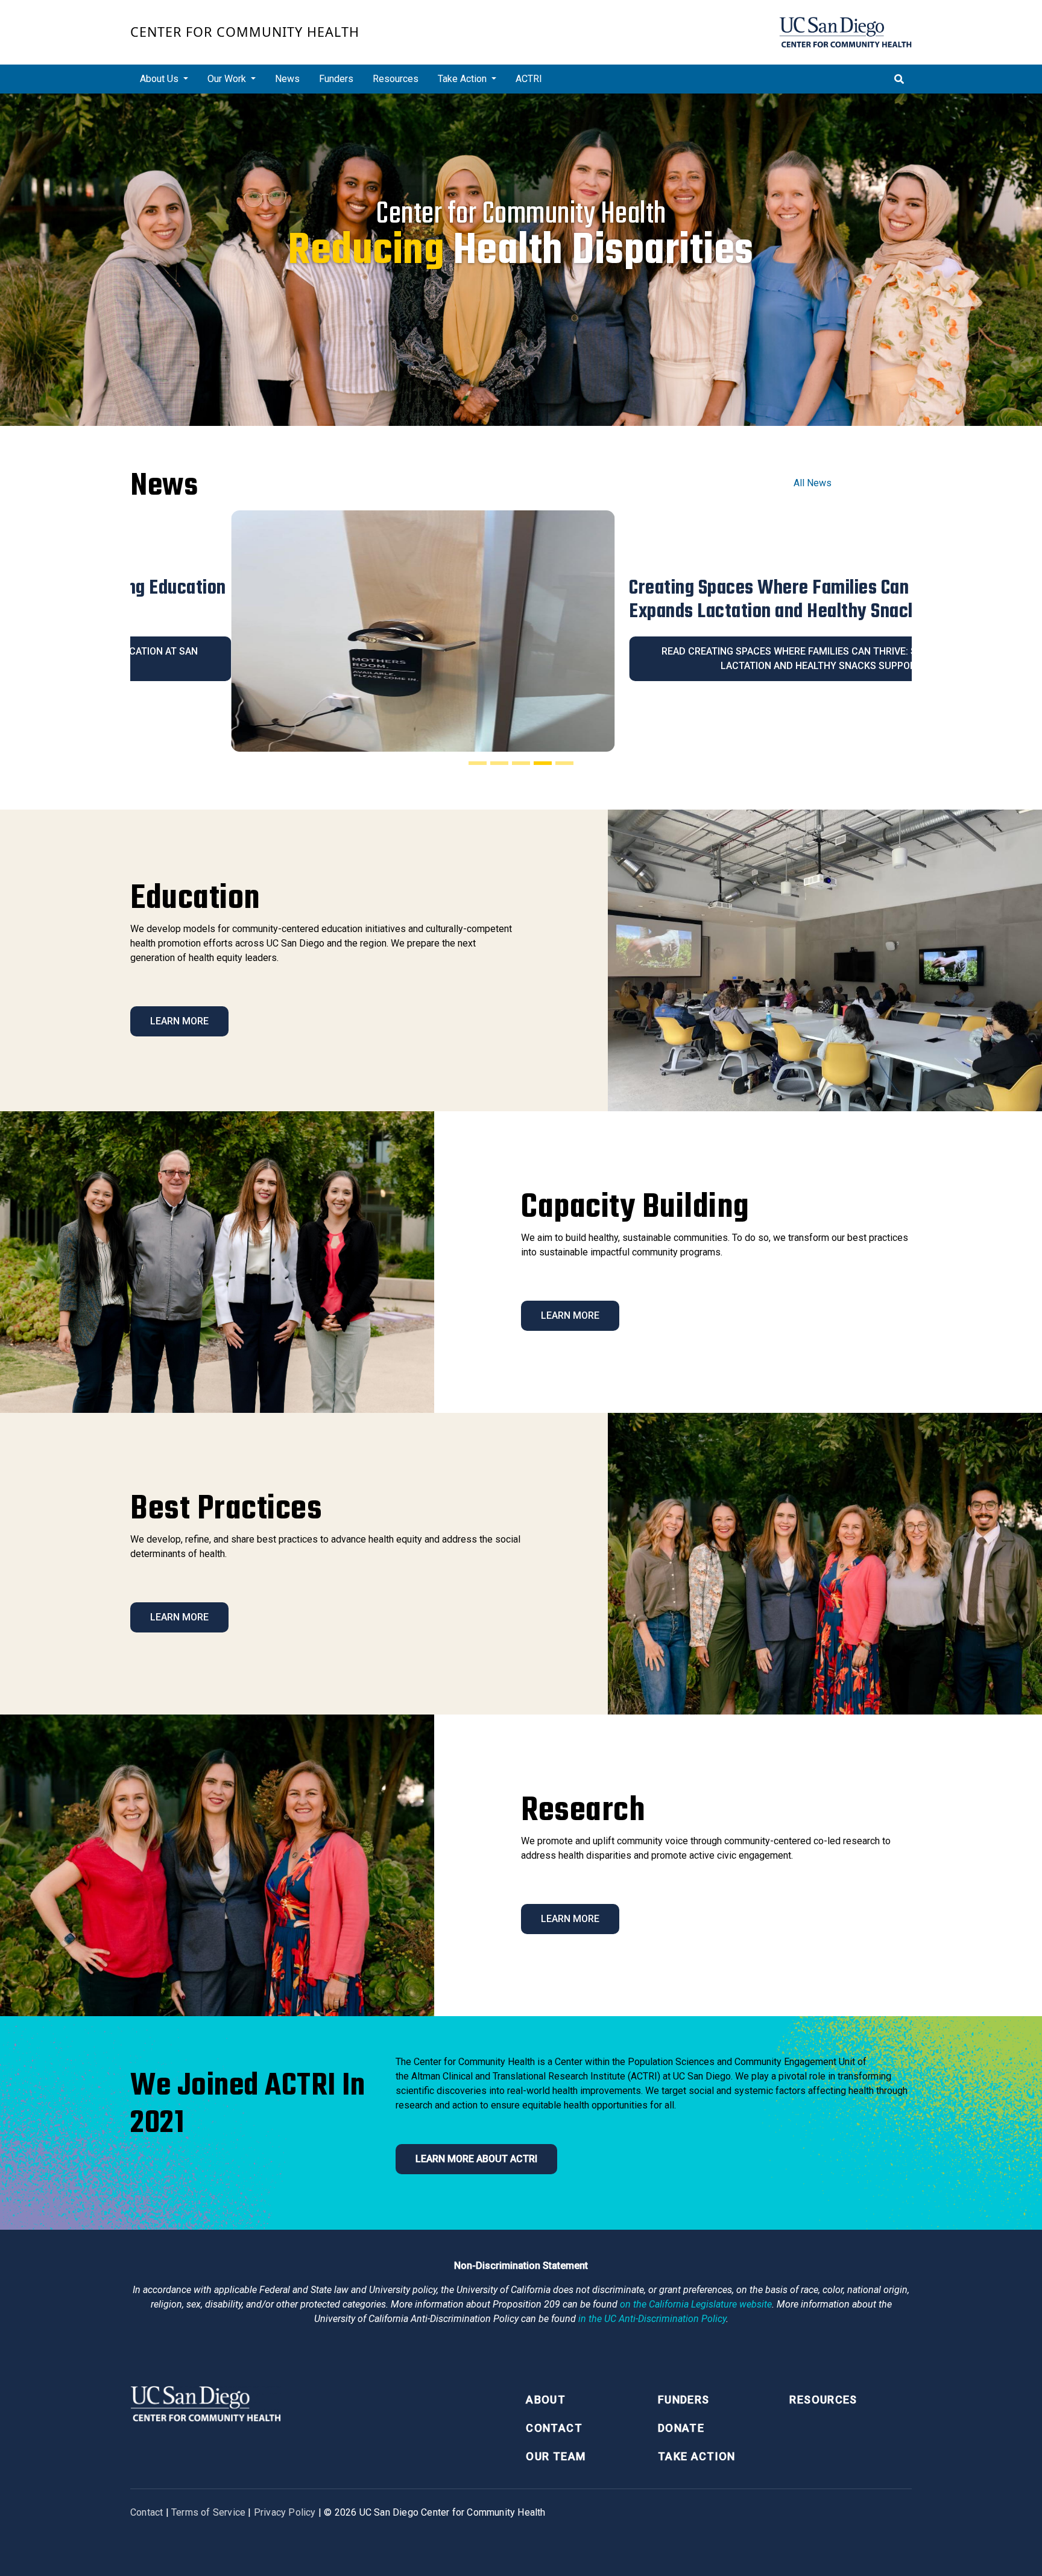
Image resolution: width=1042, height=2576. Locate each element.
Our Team (556, 2456)
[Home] (845, 32)
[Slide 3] (521, 763)
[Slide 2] (499, 763)
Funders (336, 79)
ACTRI (529, 79)
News (287, 79)
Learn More (179, 1021)
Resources (396, 79)
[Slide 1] (478, 763)
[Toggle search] (899, 79)
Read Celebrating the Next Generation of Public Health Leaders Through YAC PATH (720, 658)
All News (813, 483)
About (546, 2400)
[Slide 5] (564, 763)
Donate (681, 2428)
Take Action (697, 2456)
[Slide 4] (543, 763)
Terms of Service (208, 2512)
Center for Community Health (245, 32)
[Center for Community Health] (206, 2403)
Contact (554, 2428)
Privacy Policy (285, 2512)
